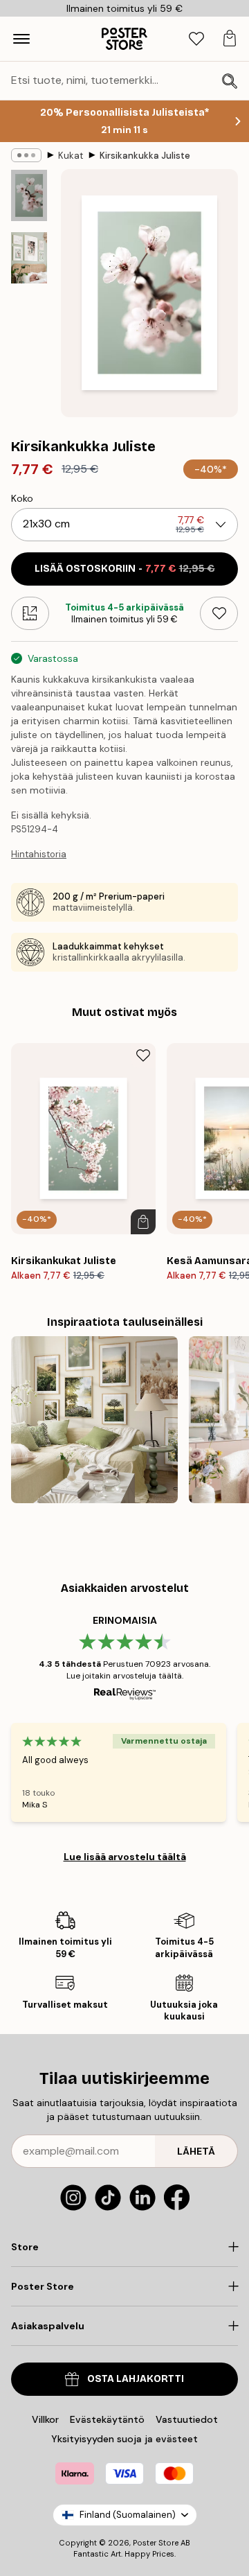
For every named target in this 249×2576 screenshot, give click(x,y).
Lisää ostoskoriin (125, 569)
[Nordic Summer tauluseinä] (94, 1420)
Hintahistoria (39, 854)
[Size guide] (30, 613)
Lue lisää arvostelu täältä (125, 1857)
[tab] (196, 39)
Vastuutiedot (187, 2419)
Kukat (71, 156)
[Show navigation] (21, 39)
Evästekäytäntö (107, 2419)
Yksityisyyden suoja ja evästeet (124, 2439)
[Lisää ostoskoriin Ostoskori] (143, 1222)
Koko (22, 498)
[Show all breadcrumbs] (26, 155)
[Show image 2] (29, 258)
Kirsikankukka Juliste (145, 156)
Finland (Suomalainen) (128, 2515)
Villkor (45, 2419)
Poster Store (156, 2543)
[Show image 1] (29, 195)
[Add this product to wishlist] (219, 613)
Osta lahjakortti (136, 2379)
